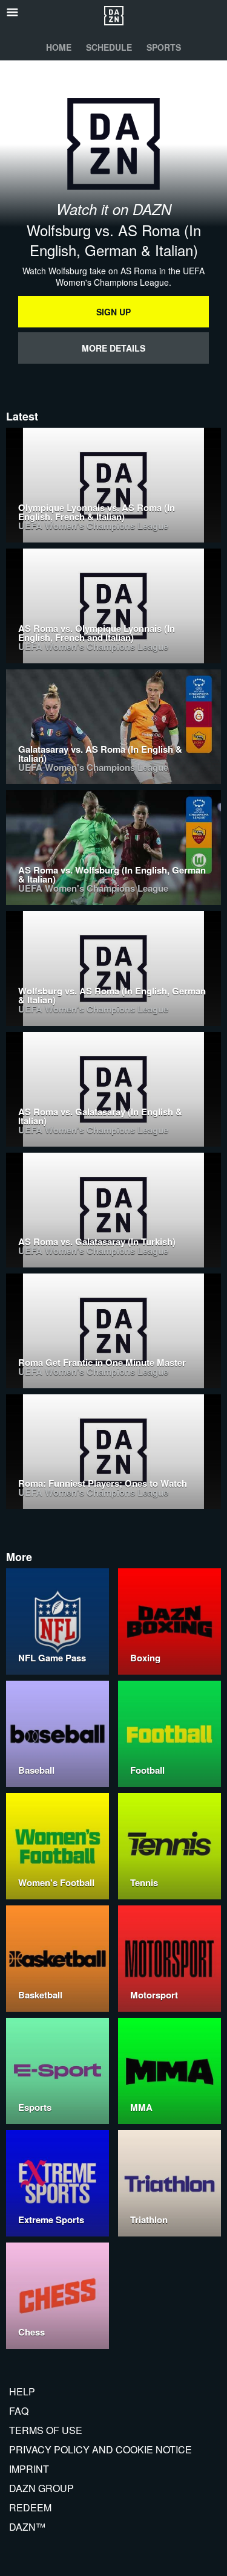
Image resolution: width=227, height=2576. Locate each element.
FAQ (19, 2411)
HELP (22, 2391)
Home (59, 47)
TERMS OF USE (46, 2430)
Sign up (113, 312)
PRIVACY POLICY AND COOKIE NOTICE (100, 2449)
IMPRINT (29, 2469)
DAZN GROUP (41, 2488)
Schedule (109, 47)
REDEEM (30, 2507)
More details (113, 348)
